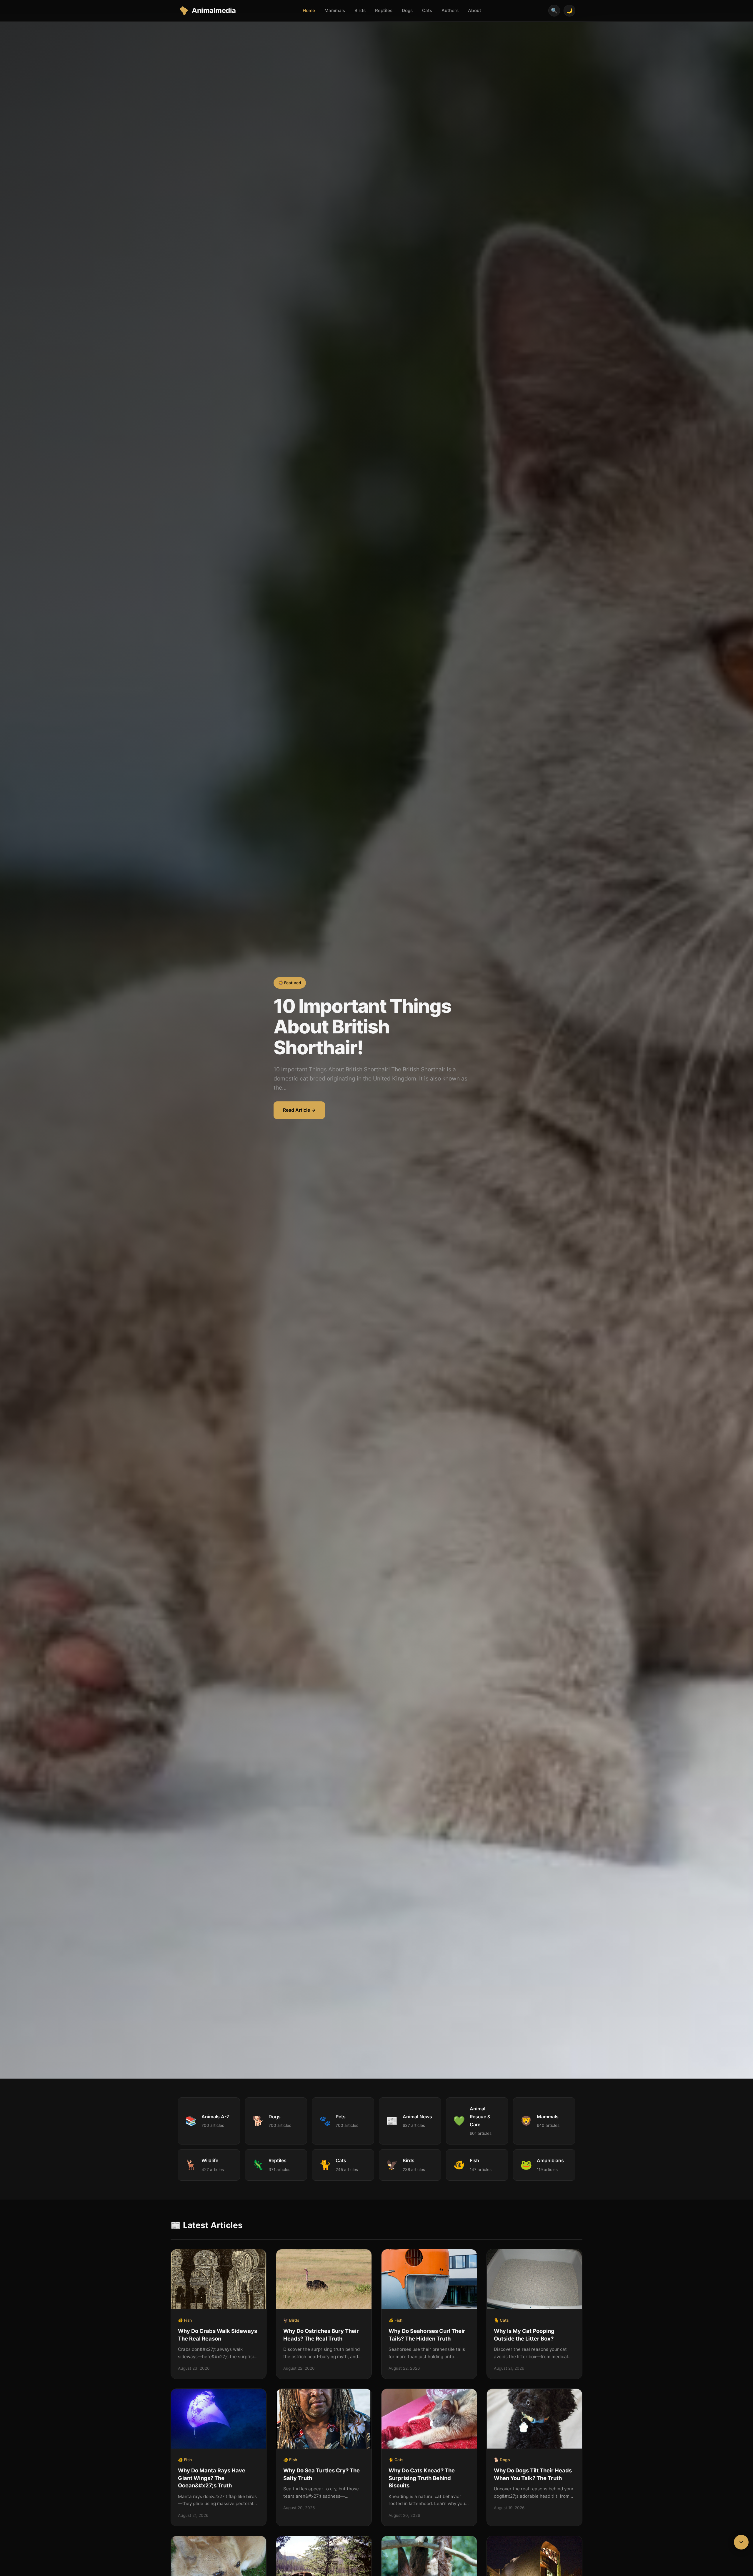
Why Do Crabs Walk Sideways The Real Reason (218, 2335)
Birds (360, 10)
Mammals (335, 10)
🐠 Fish (185, 2320)
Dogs (407, 10)
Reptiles (384, 10)
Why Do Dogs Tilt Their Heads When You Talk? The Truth (533, 2474)
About (475, 10)
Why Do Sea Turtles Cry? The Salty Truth (321, 2474)
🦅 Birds (291, 2320)
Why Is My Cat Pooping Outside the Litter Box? (524, 2335)
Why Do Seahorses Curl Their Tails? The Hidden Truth (427, 2335)
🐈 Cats (501, 2320)
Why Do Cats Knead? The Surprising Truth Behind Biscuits (422, 2478)
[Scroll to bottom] (741, 2542)
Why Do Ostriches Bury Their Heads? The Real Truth (321, 2335)
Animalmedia (214, 10)
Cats (427, 10)
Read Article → (299, 1110)
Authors (450, 10)
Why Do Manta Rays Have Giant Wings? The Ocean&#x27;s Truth (212, 2478)
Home (309, 10)
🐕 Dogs (502, 2460)
